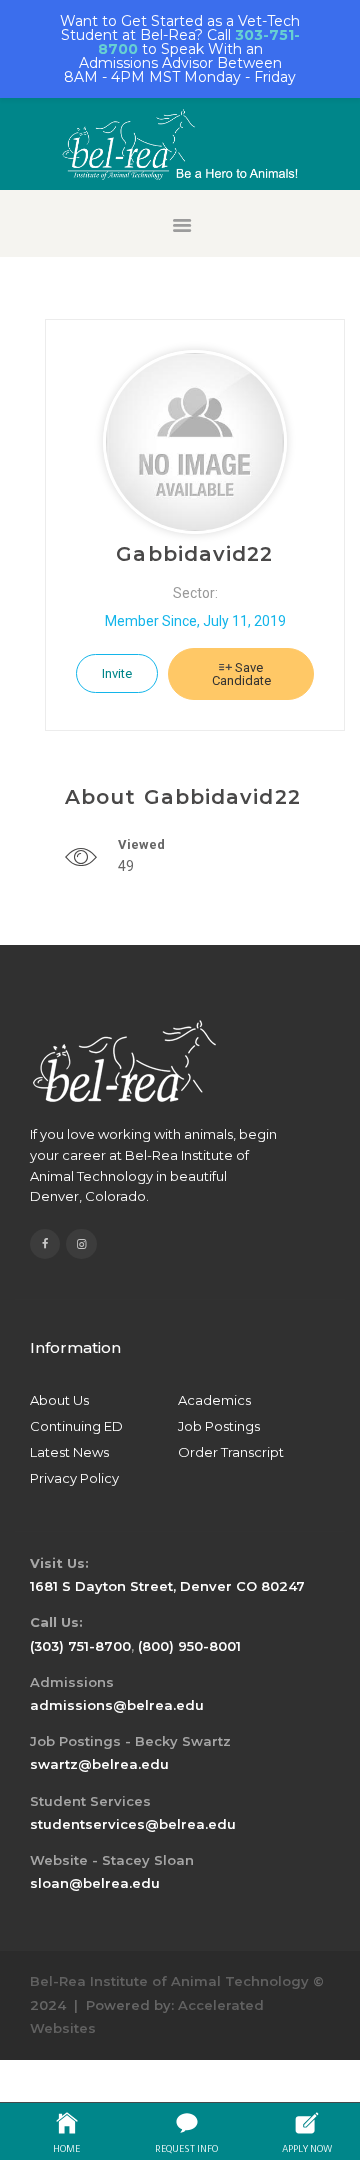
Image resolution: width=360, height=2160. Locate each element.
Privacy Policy (74, 1478)
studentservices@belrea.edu (133, 1824)
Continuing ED (76, 1426)
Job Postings (219, 1426)
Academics (214, 1400)
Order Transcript (231, 1452)
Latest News (69, 1452)
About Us (59, 1400)
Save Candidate (241, 674)
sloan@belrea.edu (95, 1883)
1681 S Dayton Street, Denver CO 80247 (167, 1586)
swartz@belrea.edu (99, 1764)
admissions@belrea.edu (117, 1705)
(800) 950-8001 (189, 1646)
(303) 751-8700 (80, 1646)
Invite (117, 673)
